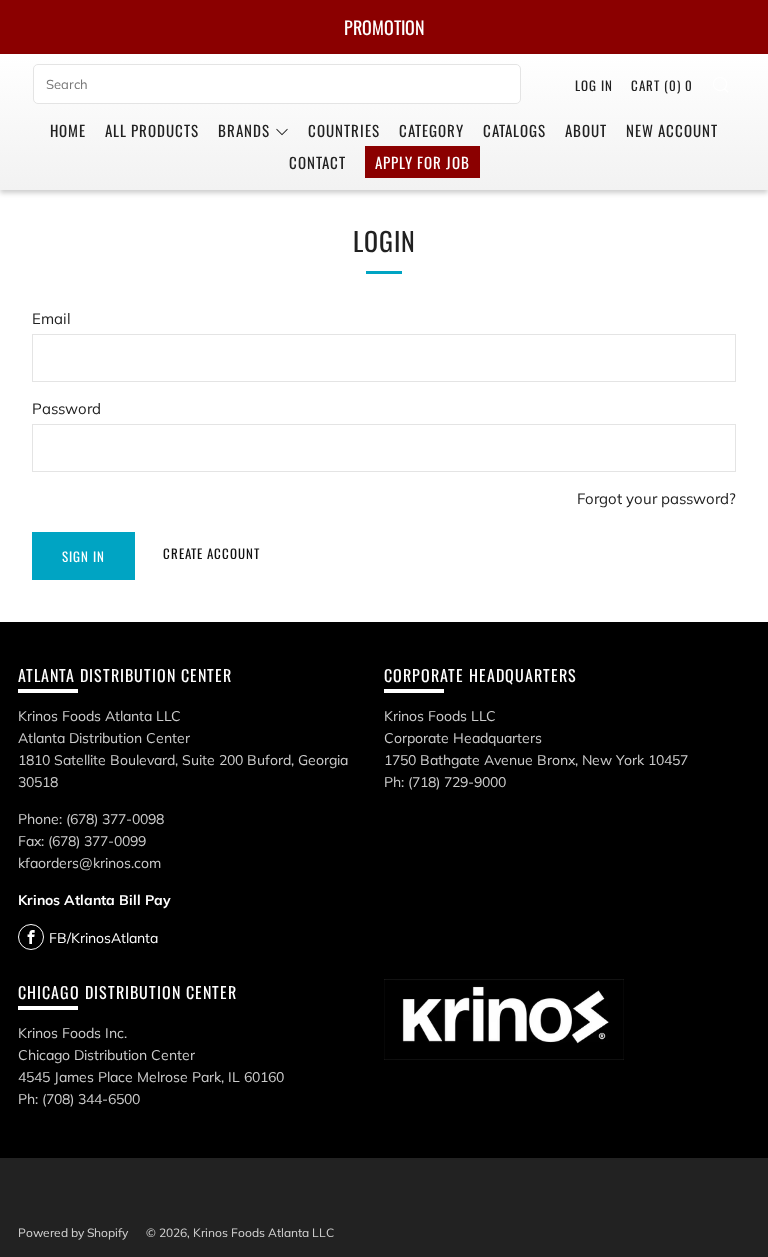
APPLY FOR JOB (422, 162)
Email (51, 318)
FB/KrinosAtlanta (103, 938)
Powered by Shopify (73, 1232)
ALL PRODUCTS (152, 130)
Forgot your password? (656, 498)
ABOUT (586, 130)
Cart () (662, 85)
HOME (68, 130)
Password (66, 408)
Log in (594, 85)
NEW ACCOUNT (672, 130)
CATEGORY (431, 130)
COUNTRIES (344, 130)
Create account (211, 553)
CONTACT (317, 162)
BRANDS (244, 130)
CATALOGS (514, 130)
